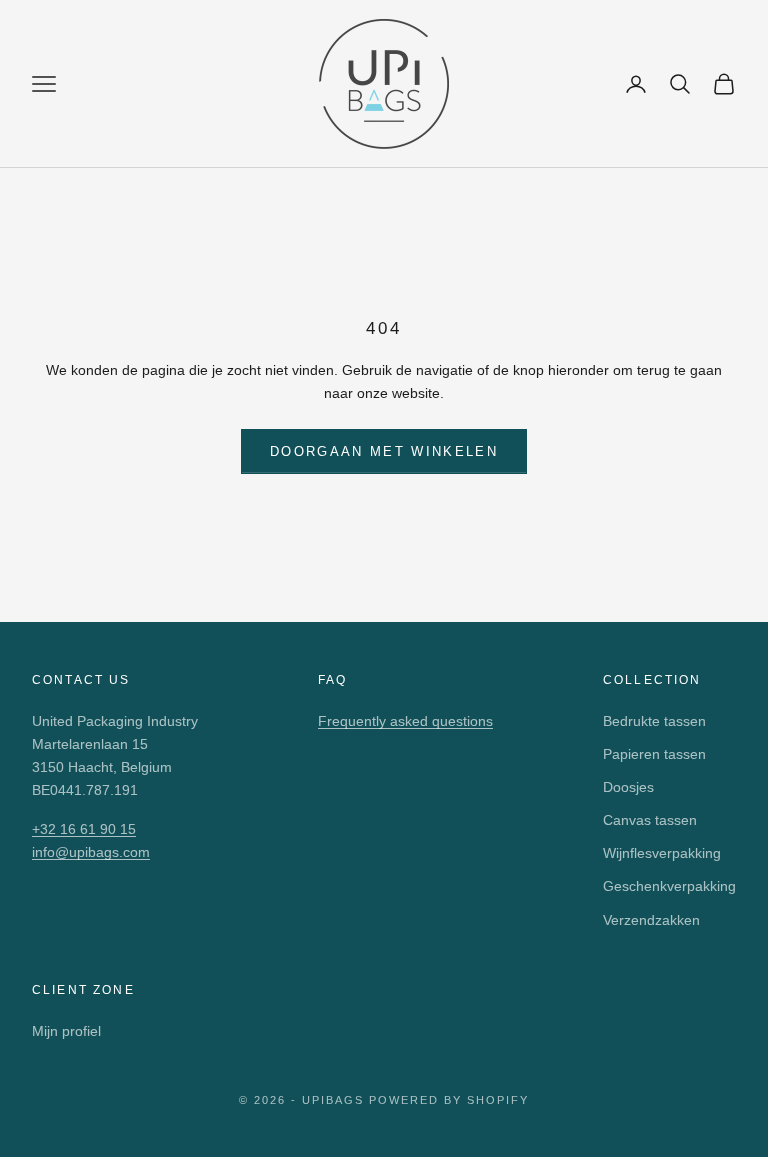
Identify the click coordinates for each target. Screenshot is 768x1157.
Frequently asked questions (405, 721)
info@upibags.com (91, 852)
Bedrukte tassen (654, 721)
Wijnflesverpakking (662, 853)
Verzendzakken (651, 920)
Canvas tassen (650, 820)
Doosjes (628, 787)
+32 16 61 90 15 (84, 829)
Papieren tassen (654, 754)
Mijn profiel (66, 1031)
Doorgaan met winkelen (384, 451)
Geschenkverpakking (669, 886)
